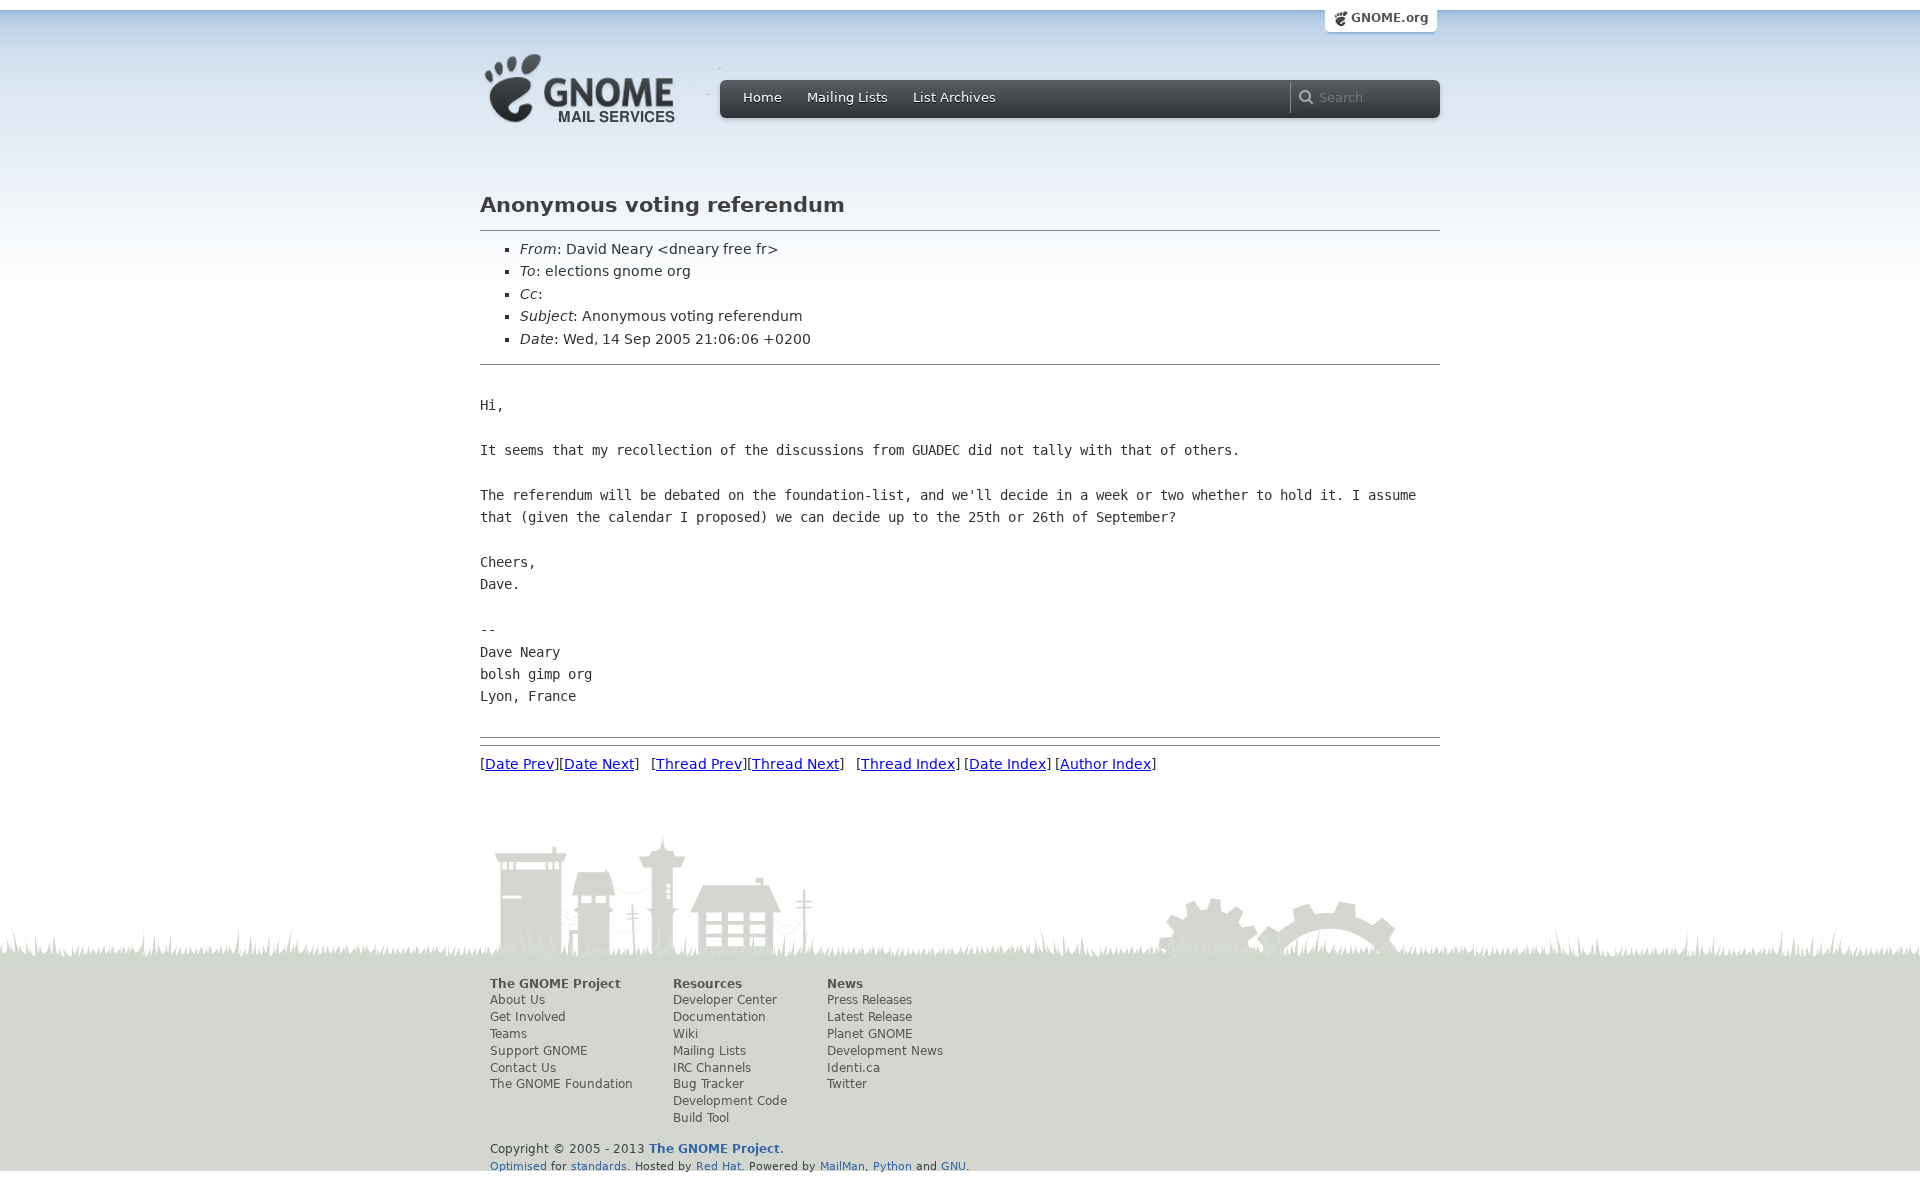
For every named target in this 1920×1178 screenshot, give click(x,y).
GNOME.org (1390, 18)
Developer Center (725, 1000)
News (845, 984)
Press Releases (869, 1000)
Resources (707, 984)
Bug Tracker (708, 1084)
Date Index (1007, 764)
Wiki (685, 1034)
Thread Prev (699, 764)
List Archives (954, 97)
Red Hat (718, 1166)
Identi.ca (853, 1068)
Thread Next (795, 764)
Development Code (730, 1101)
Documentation (719, 1017)
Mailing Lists (847, 97)
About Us (517, 1000)
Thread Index (908, 764)
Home (762, 97)
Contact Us (523, 1068)
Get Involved (528, 1017)
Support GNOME (539, 1051)
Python (892, 1166)
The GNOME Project (555, 984)
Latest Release (869, 1017)
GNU (953, 1166)
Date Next (599, 764)
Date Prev (519, 764)
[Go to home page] (610, 128)
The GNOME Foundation (561, 1084)
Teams (508, 1034)
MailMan (842, 1166)
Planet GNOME (870, 1034)
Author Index (1105, 764)
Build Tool (701, 1118)
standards (599, 1166)
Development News (885, 1051)
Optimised (518, 1166)
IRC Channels (712, 1068)
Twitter (847, 1084)
